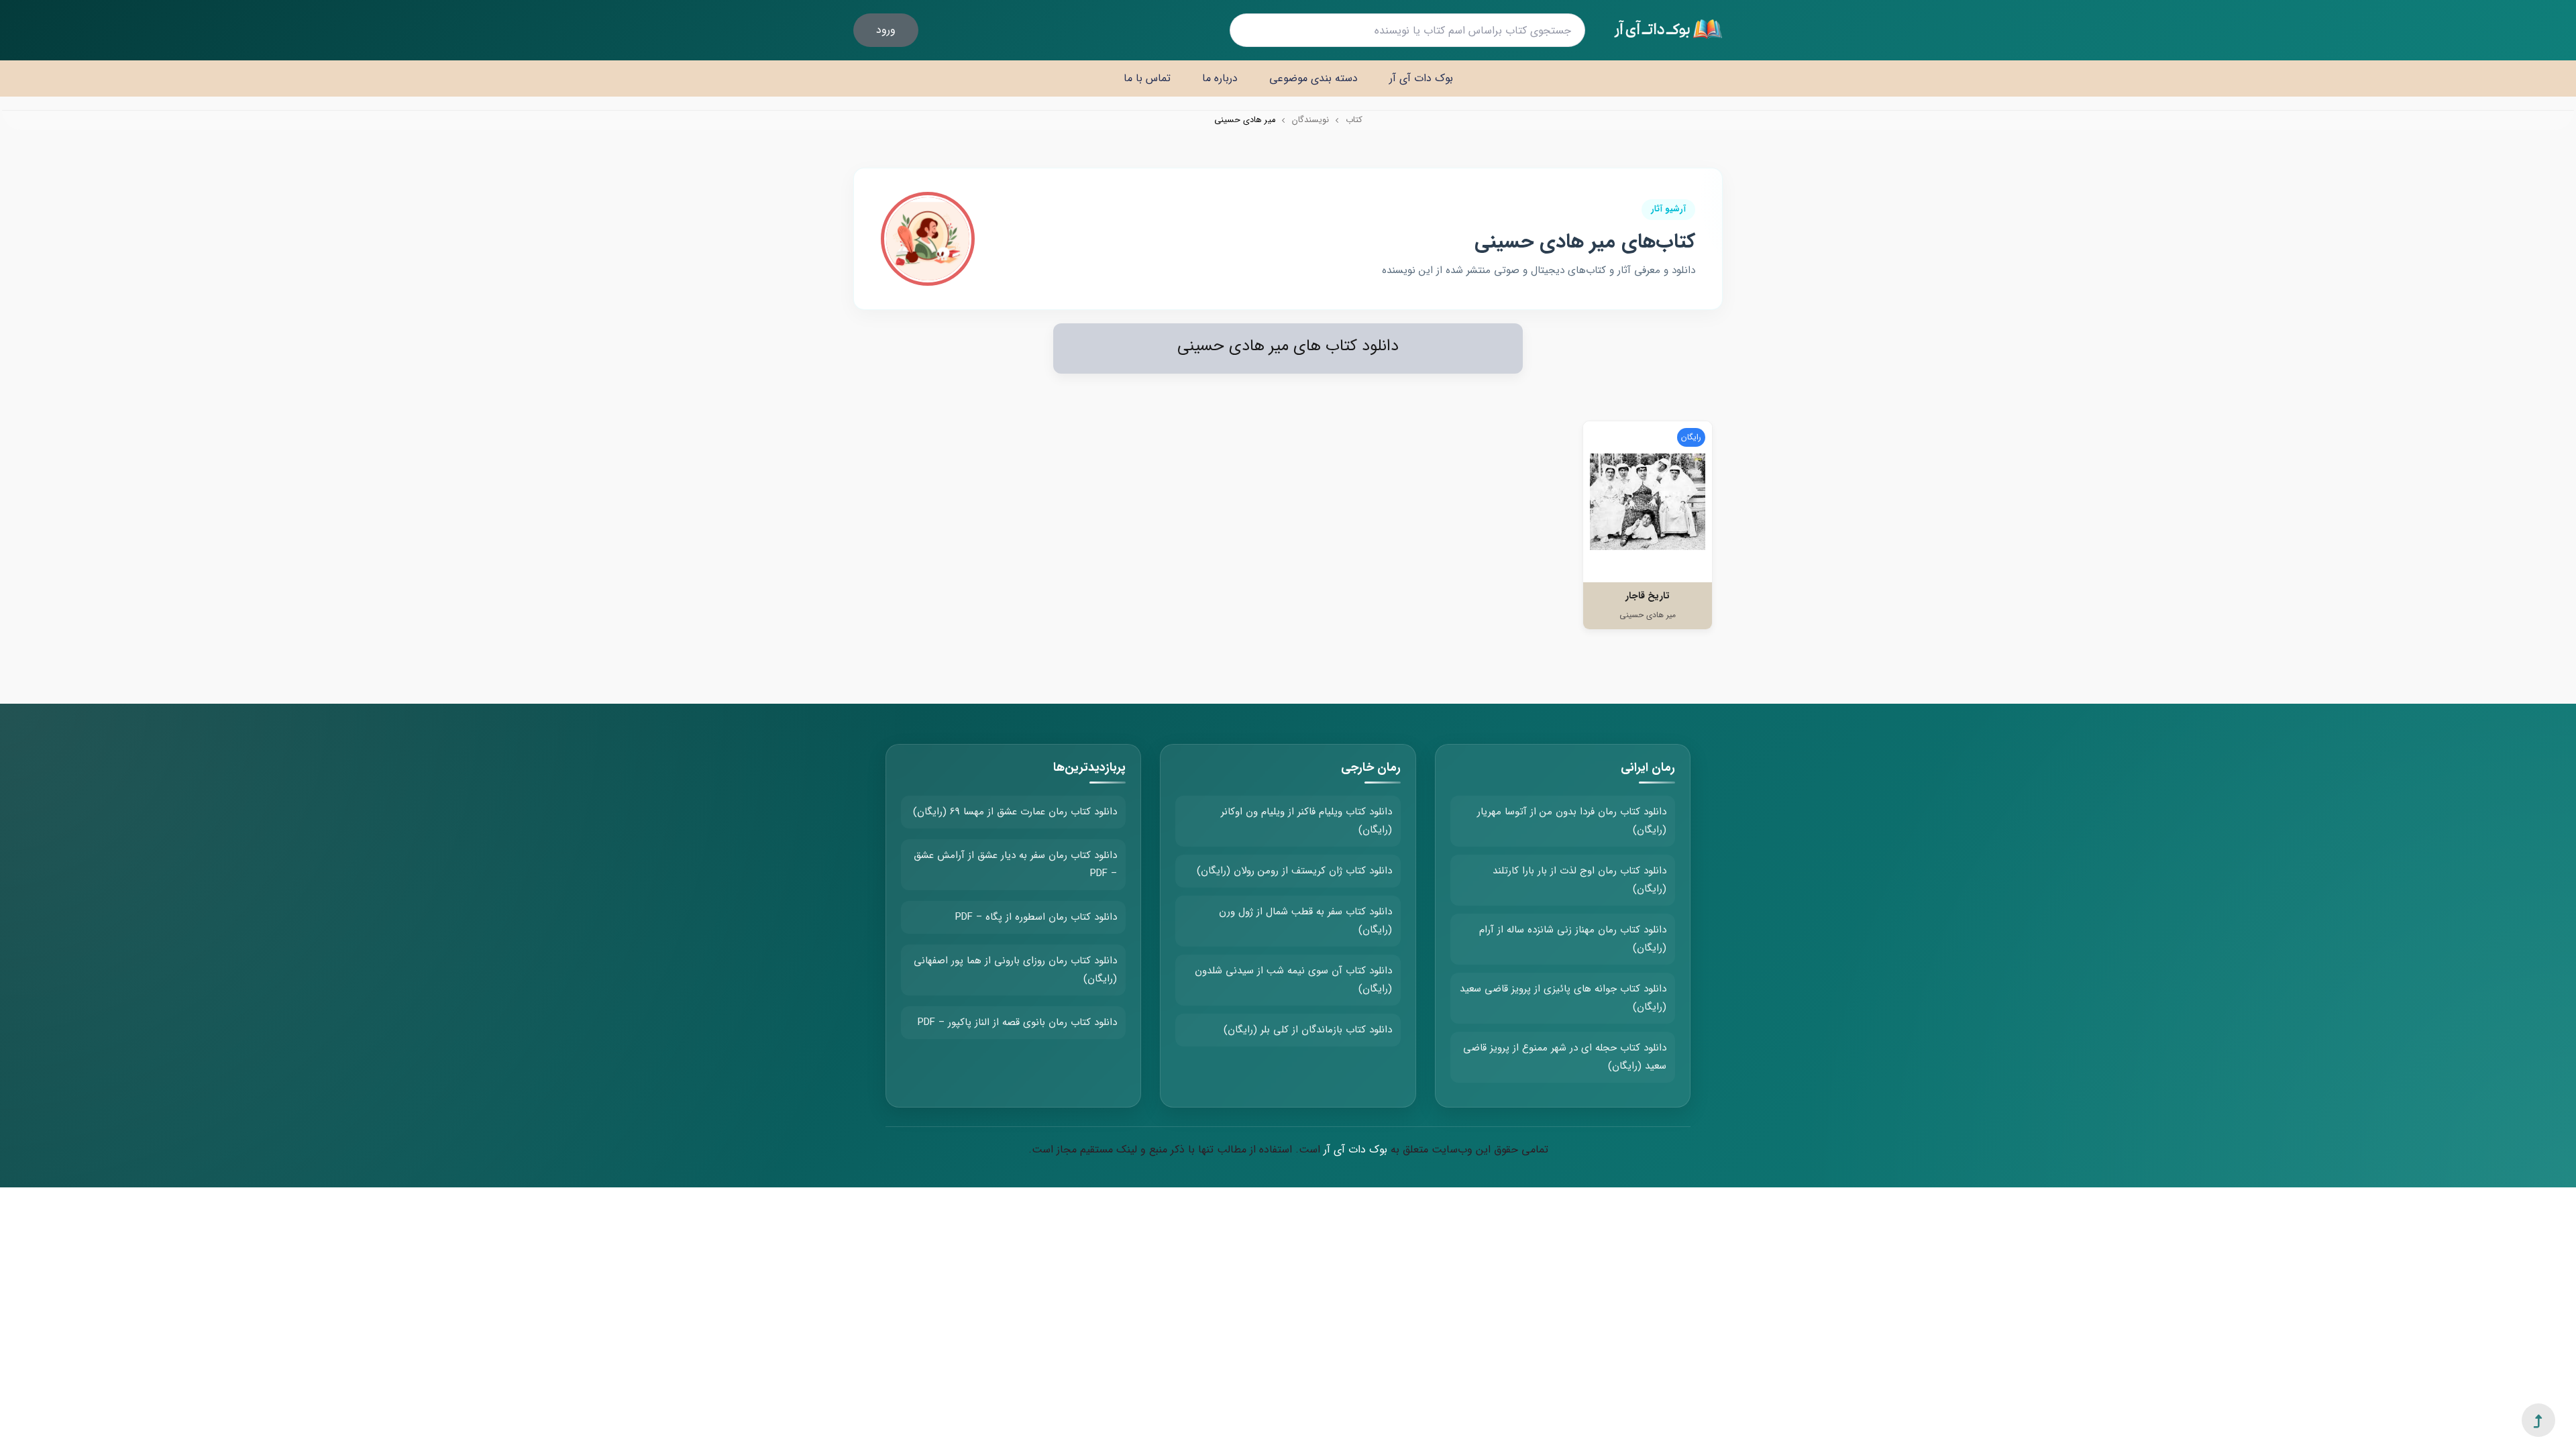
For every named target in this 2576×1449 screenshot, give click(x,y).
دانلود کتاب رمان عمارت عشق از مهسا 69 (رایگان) (1015, 812)
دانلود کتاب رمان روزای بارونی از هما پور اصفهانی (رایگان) (1015, 970)
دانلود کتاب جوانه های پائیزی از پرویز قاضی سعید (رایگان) (1563, 998)
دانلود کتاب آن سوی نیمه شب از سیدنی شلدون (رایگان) (1293, 980)
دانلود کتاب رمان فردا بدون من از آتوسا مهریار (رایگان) (1572, 821)
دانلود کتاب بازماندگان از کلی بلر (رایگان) (1308, 1030)
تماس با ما (1147, 78)
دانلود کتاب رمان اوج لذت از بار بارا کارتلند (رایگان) (1579, 880)
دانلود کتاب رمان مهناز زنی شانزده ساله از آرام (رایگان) (1573, 939)
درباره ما (1220, 78)
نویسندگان (1310, 120)
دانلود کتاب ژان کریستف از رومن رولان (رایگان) (1294, 871)
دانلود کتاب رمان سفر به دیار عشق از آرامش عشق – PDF (1015, 864)
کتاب (1354, 120)
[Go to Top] (2538, 1421)
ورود (886, 30)
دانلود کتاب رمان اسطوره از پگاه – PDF (1036, 917)
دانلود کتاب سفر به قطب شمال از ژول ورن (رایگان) (1305, 921)
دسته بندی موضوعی (1313, 78)
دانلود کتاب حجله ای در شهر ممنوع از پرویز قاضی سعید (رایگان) (1565, 1057)
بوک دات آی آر (1421, 78)
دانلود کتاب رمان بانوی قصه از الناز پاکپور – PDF (1017, 1022)
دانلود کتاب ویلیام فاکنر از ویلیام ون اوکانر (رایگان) (1306, 821)
